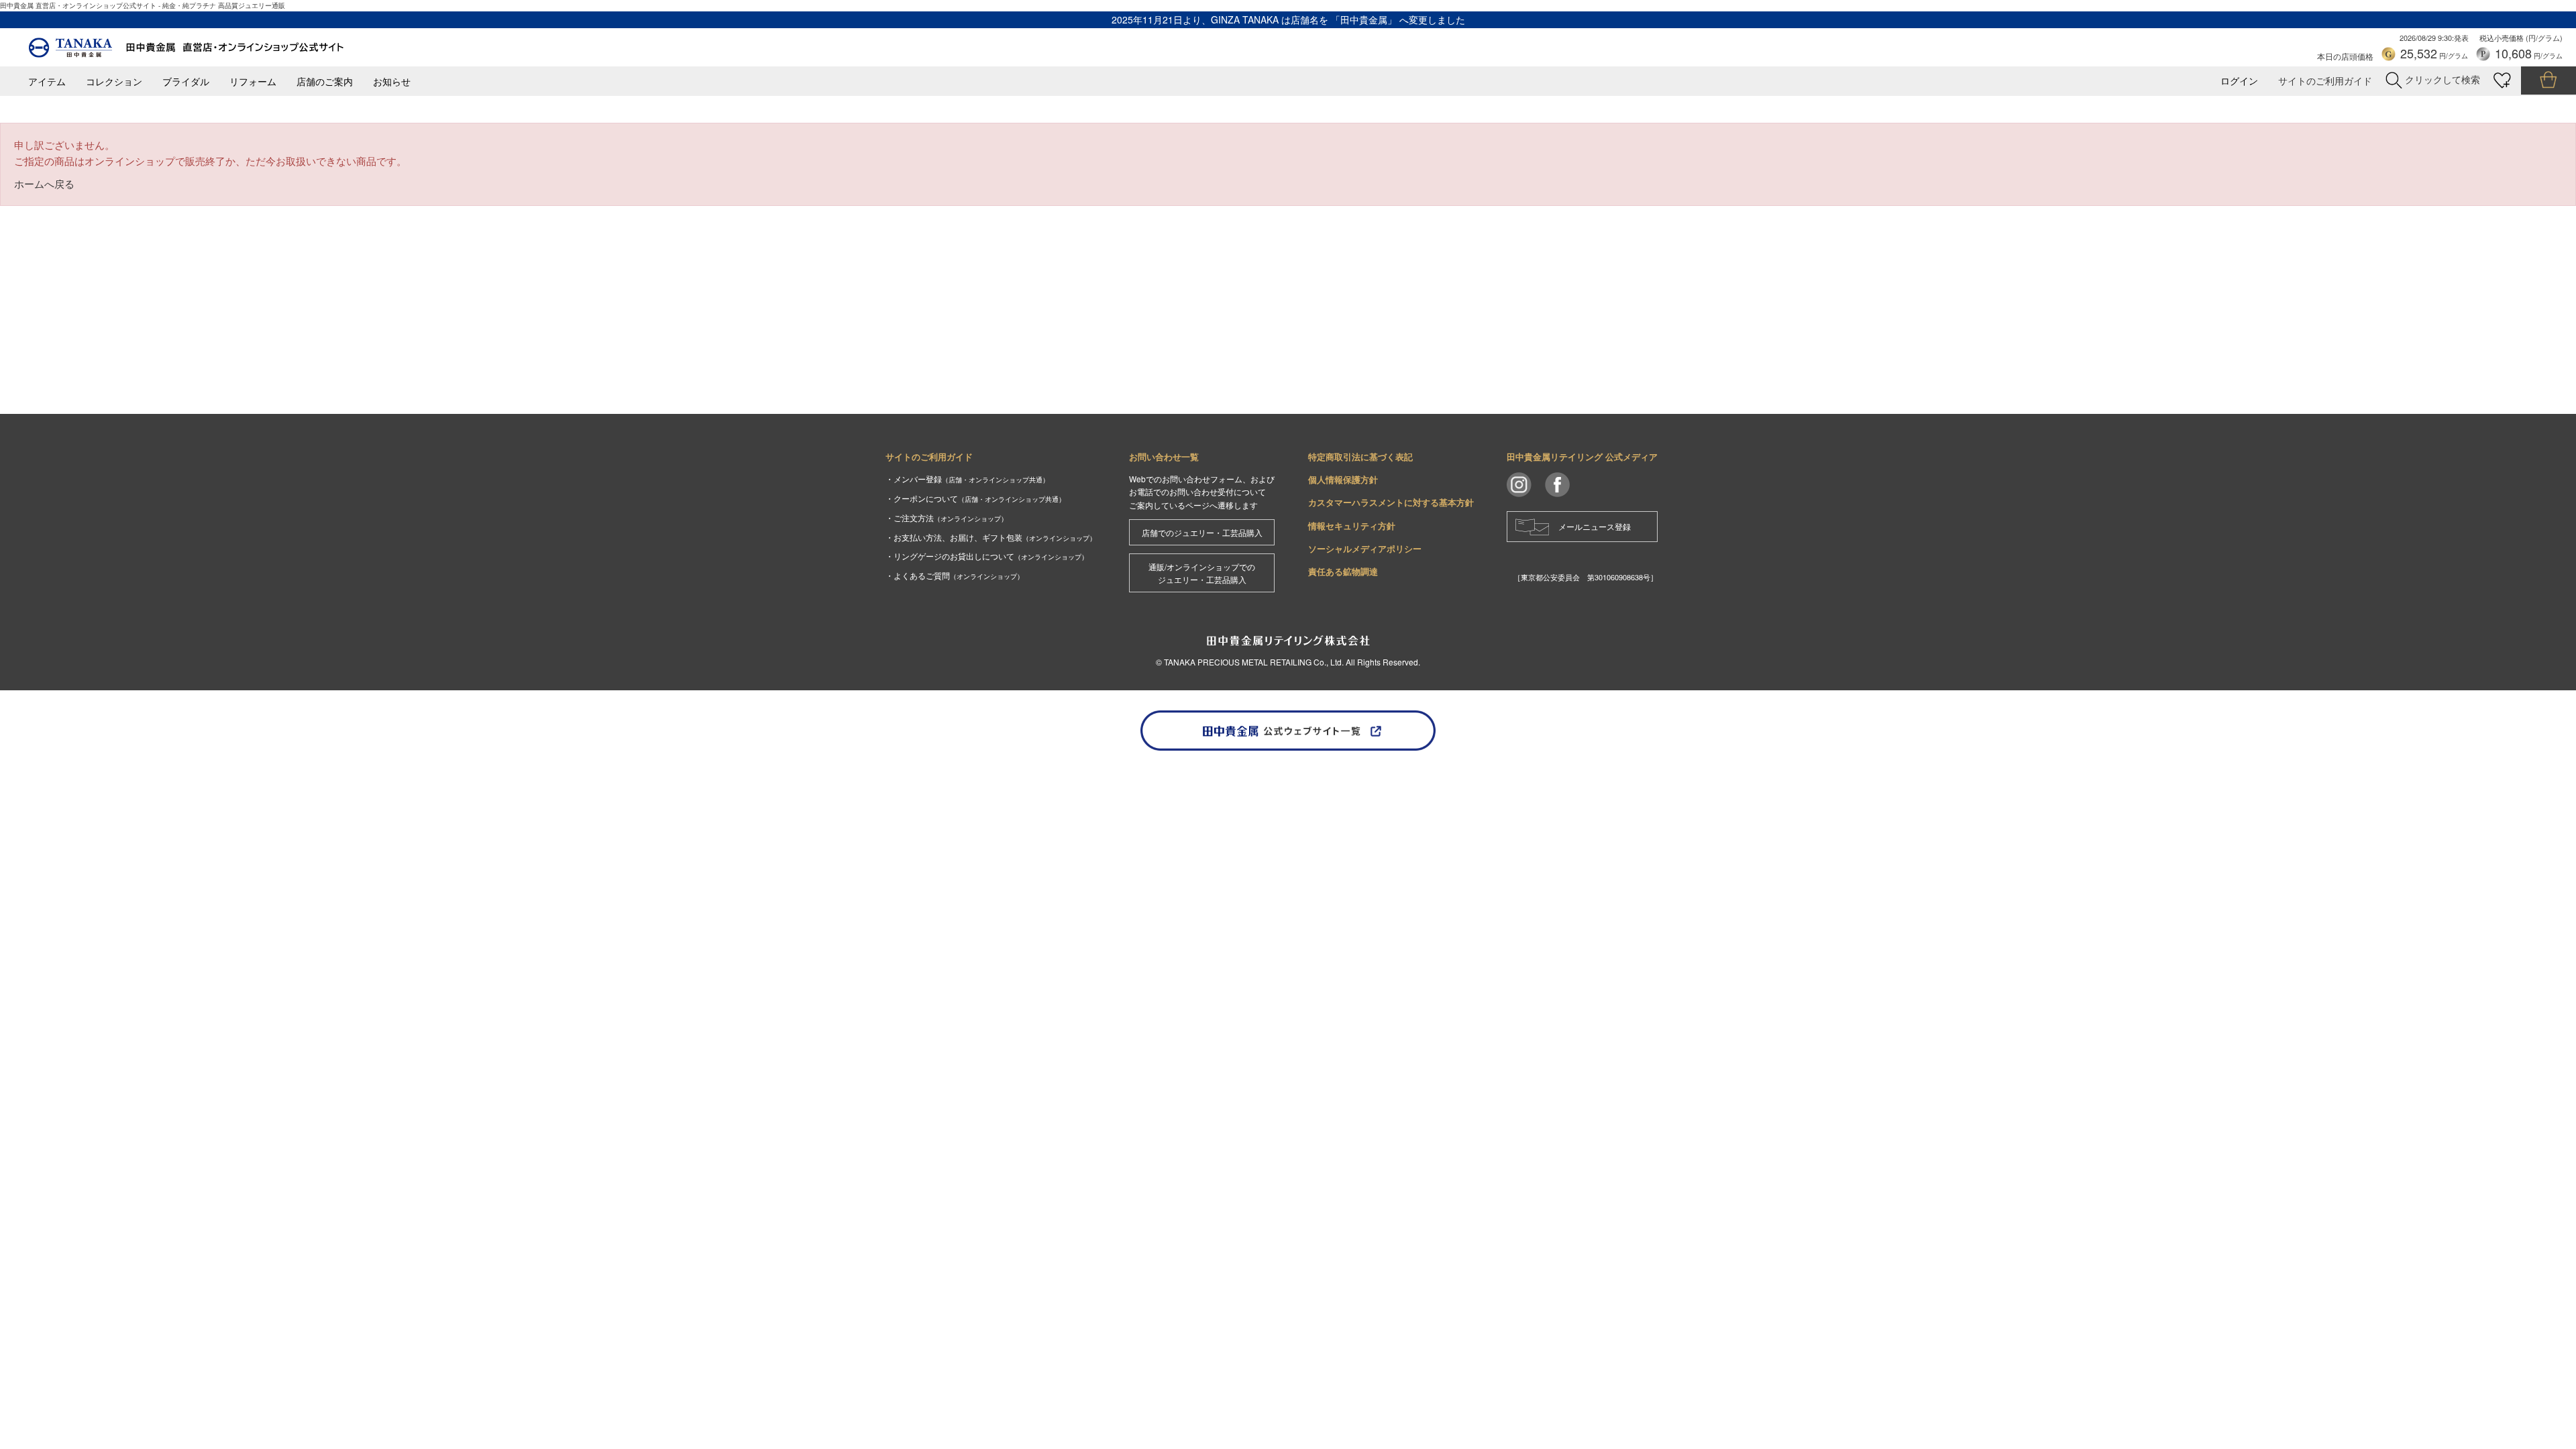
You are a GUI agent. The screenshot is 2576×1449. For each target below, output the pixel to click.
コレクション (114, 82)
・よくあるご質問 (955, 575)
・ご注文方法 (947, 518)
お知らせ (392, 82)
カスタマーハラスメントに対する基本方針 (1391, 502)
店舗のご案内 (325, 82)
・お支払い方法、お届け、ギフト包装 (991, 537)
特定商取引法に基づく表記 (1360, 457)
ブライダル (186, 82)
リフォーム (253, 82)
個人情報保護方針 (1343, 479)
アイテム (47, 82)
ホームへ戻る (44, 183)
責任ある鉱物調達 (1343, 571)
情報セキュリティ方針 (1352, 526)
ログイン (2239, 81)
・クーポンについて (975, 498)
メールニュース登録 (1595, 526)
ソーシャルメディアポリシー (1365, 548)
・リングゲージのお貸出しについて (987, 556)
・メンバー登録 (967, 479)
